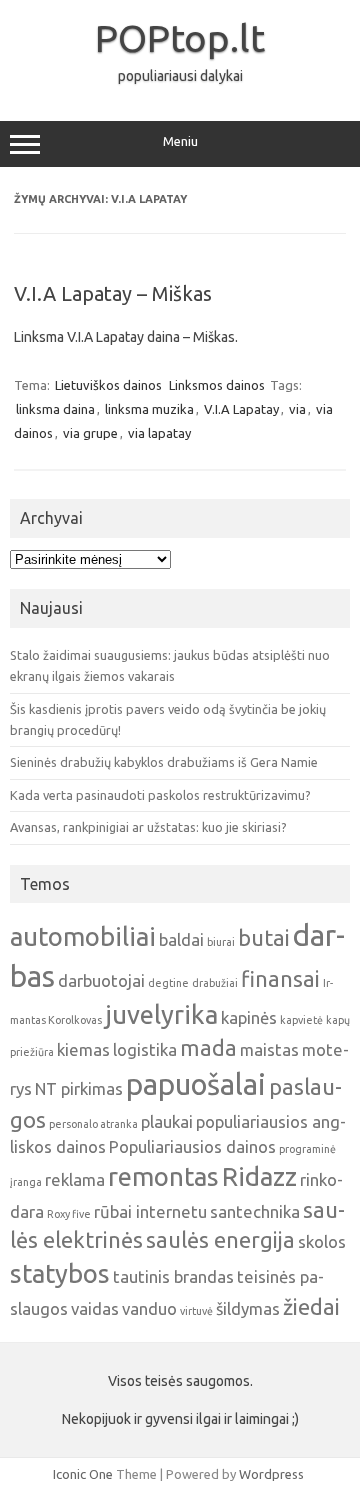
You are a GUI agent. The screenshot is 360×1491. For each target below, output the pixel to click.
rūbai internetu (150, 1211)
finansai (280, 979)
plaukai (167, 1121)
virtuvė (196, 1311)
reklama (75, 1179)
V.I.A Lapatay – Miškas (113, 293)
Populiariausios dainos (192, 1146)
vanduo (149, 1308)
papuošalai (196, 1084)
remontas (163, 1176)
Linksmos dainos (217, 385)
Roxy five (69, 1214)
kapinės (249, 1017)
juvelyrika (161, 1014)
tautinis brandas (173, 1276)
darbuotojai (101, 980)
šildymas (248, 1308)
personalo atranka (93, 1124)
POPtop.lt (180, 38)
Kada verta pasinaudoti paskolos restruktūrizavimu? (160, 795)
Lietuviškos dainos (108, 385)
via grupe (90, 433)
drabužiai (215, 983)
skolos (322, 1241)
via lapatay (159, 433)
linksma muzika (149, 409)
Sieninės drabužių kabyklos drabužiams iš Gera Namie (164, 762)
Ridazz (259, 1176)
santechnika (255, 1211)
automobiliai (83, 936)
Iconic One (83, 1474)
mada (208, 1048)
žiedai (311, 1307)
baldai (181, 939)
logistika (145, 1049)
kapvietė (301, 1020)
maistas (269, 1049)
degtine (168, 983)
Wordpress (271, 1474)
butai (264, 938)
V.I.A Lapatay (241, 409)
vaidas (95, 1308)
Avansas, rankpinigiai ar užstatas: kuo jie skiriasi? (148, 827)
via (297, 409)
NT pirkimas (79, 1088)
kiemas (83, 1049)
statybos (60, 1273)
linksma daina (55, 409)
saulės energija (220, 1240)
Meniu (180, 141)
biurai (221, 942)
